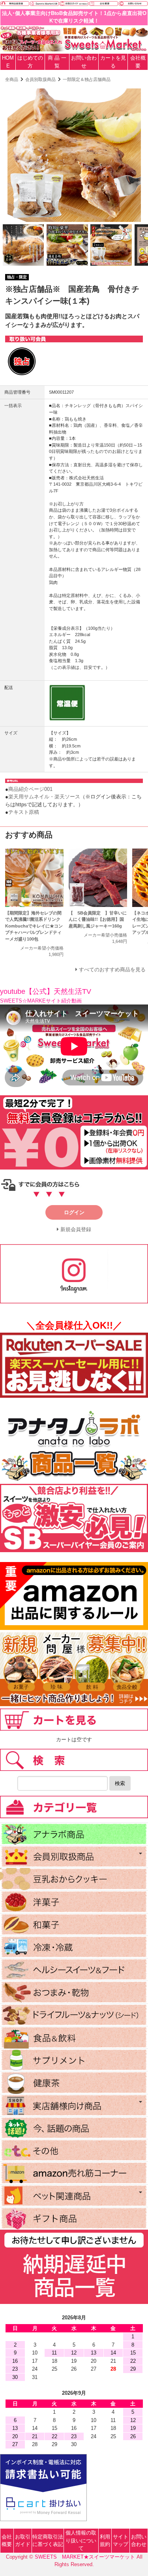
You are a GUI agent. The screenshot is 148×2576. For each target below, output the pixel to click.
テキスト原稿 (24, 812)
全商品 (12, 79)
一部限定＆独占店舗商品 (87, 79)
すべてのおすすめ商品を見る (112, 970)
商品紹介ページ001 (30, 789)
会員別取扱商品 (40, 79)
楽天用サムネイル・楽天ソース (44, 797)
